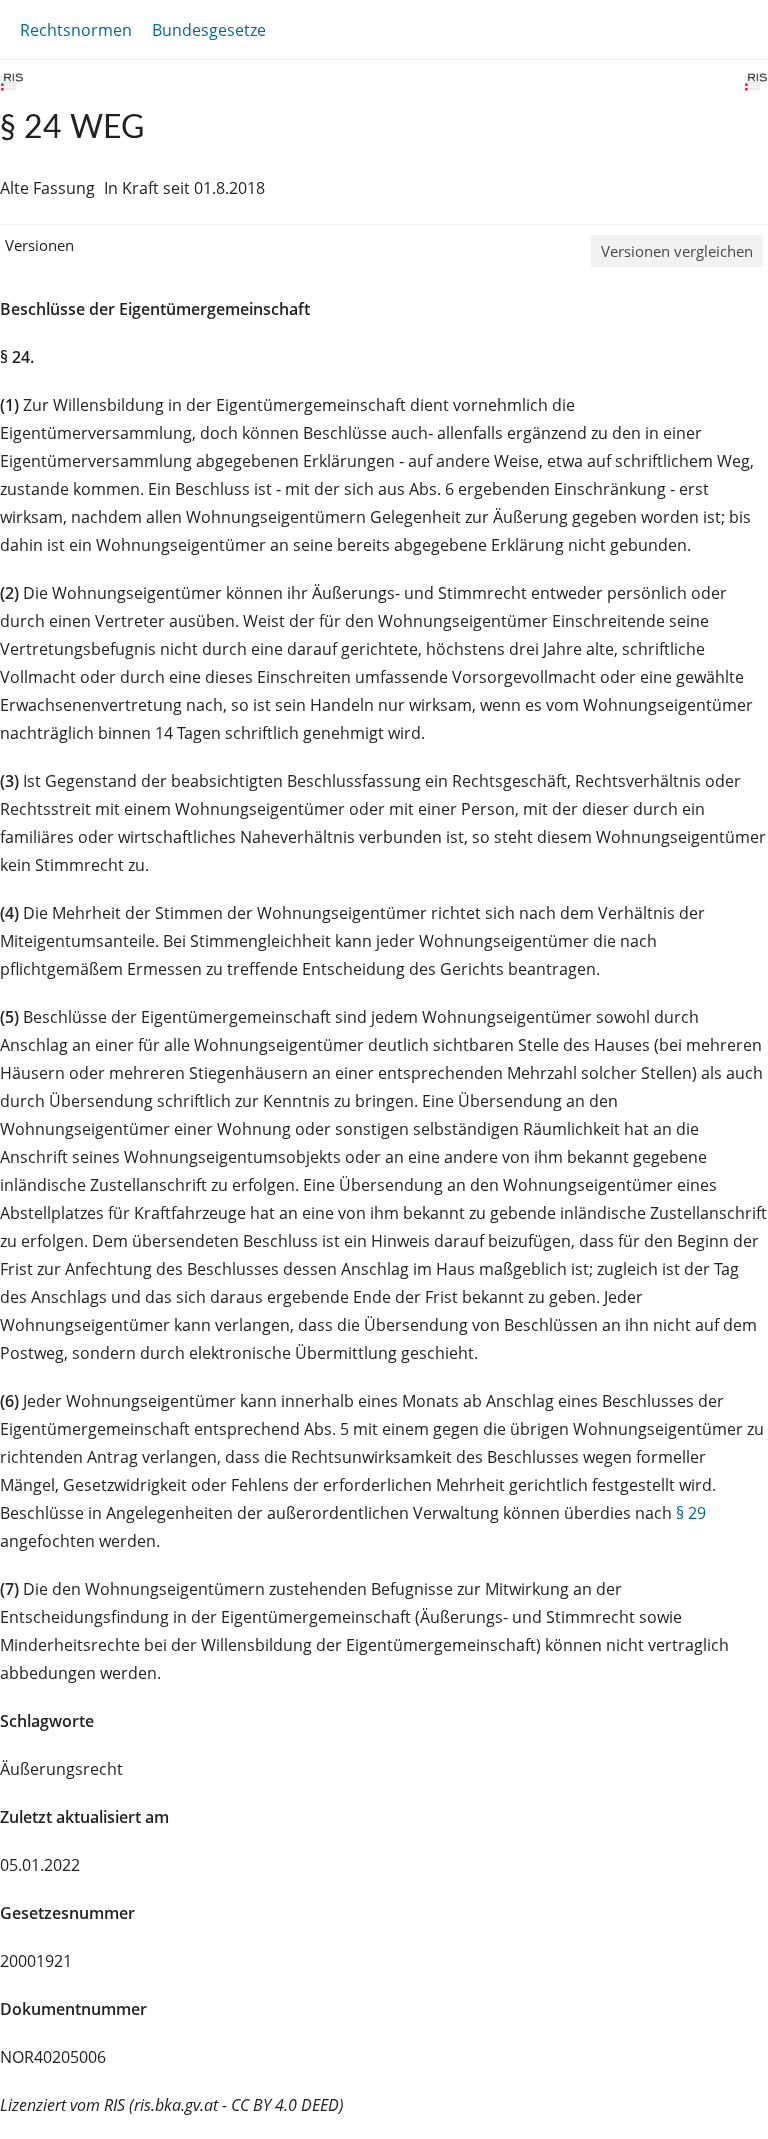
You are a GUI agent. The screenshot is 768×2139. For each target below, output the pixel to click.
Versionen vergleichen (677, 251)
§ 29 (691, 1513)
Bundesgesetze (209, 30)
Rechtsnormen (76, 30)
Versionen (39, 245)
